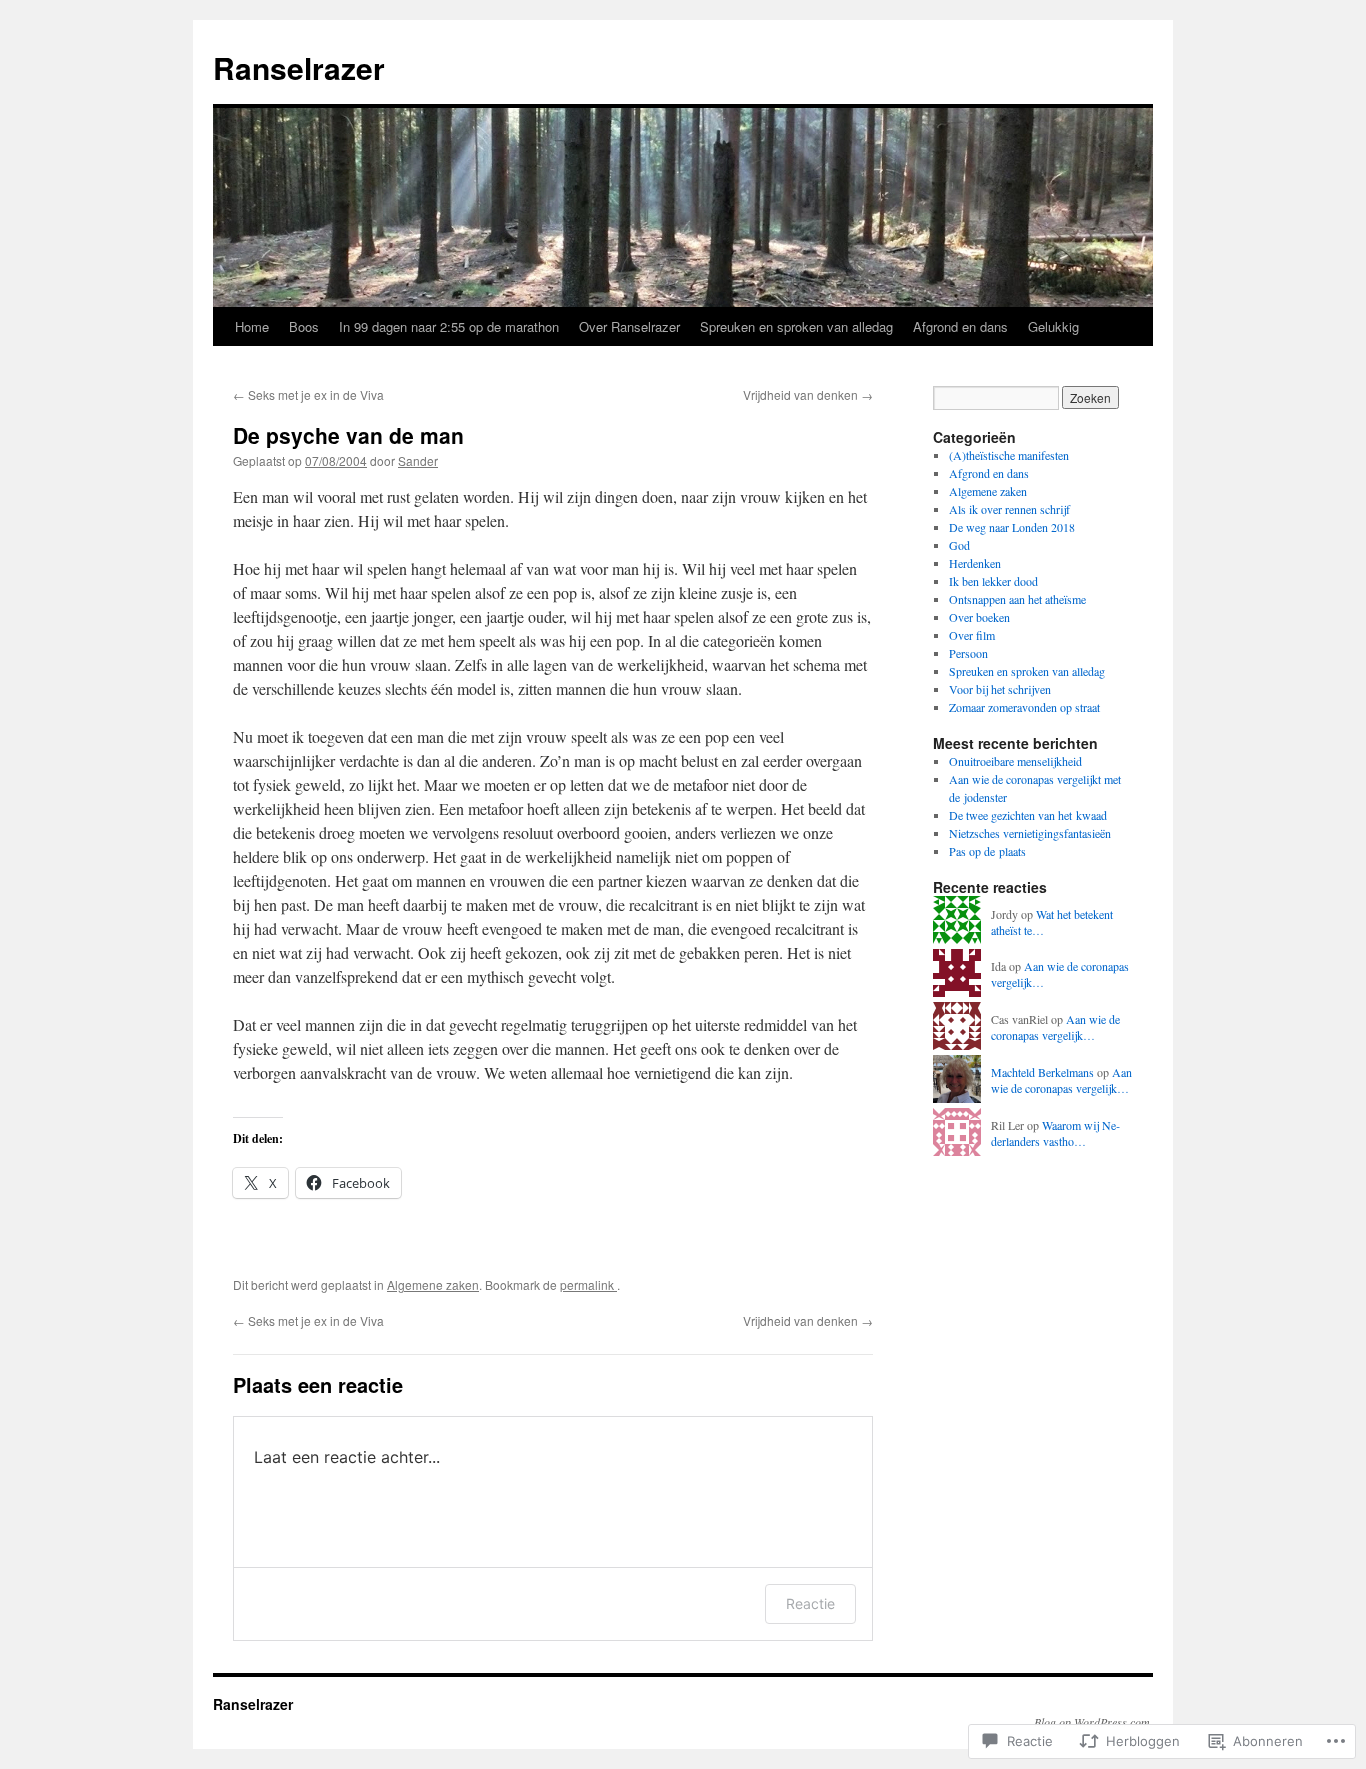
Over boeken (979, 617)
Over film (972, 635)
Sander (418, 460)
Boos (304, 326)
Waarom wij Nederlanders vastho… (1055, 1133)
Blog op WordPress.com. (1093, 1722)
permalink (588, 1284)
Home (252, 326)
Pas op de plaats (987, 851)
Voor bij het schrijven (1000, 689)
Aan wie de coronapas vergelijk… (1055, 1027)
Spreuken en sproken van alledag (796, 326)
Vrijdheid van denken (808, 394)
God (959, 545)
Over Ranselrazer (629, 326)
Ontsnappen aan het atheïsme (1017, 599)
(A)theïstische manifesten (1009, 455)
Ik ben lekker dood (993, 581)
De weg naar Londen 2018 (1012, 527)
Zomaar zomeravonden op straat (1024, 707)
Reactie (810, 1603)
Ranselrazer (299, 67)
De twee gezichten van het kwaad (1028, 815)
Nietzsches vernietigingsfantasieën (1030, 833)
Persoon (968, 653)
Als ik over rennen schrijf (1009, 509)
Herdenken (975, 563)
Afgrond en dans (960, 326)
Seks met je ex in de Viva (308, 394)
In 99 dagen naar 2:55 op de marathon (449, 326)
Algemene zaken (433, 1284)
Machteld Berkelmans (1042, 1072)
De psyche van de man (348, 435)
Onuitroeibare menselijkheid (1015, 761)
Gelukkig (1053, 326)
